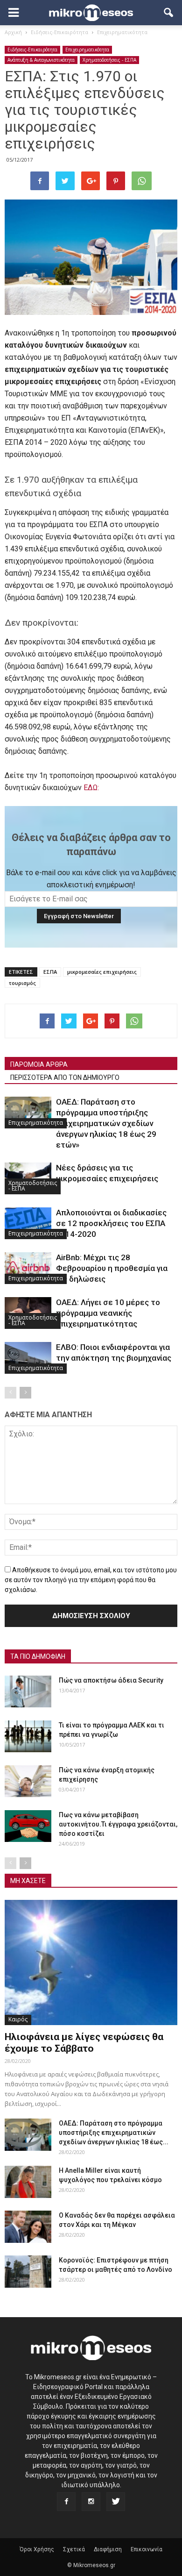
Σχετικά (74, 2549)
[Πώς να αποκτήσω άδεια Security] (28, 1692)
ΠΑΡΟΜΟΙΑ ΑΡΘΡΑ (39, 1064)
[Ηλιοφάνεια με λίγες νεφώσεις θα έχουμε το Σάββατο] (91, 1962)
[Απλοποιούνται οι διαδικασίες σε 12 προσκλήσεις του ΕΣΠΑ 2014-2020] (28, 1224)
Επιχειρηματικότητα (87, 50)
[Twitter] (116, 2502)
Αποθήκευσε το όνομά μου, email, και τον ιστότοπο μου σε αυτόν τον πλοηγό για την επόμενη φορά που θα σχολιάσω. (91, 1580)
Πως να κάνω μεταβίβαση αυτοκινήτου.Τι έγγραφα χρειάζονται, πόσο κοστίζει (118, 1824)
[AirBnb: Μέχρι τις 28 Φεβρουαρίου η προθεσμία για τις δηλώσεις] (28, 1268)
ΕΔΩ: (91, 788)
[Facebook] (66, 2502)
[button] (169, 13)
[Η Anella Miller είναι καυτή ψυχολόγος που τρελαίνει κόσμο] (28, 2182)
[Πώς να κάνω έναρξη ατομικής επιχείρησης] (28, 1781)
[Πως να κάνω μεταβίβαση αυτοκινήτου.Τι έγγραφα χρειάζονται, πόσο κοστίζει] (28, 1826)
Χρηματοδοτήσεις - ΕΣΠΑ (109, 60)
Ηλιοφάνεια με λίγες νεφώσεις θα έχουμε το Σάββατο (84, 2043)
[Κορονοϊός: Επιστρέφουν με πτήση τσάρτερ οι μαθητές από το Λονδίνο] (28, 2272)
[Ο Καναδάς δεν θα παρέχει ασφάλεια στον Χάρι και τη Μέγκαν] (28, 2227)
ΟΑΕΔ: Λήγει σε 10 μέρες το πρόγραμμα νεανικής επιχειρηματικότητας (108, 1313)
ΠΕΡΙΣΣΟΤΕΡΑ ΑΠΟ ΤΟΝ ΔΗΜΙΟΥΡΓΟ (65, 1077)
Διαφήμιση (108, 2549)
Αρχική (13, 32)
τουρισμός (22, 983)
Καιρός (18, 2019)
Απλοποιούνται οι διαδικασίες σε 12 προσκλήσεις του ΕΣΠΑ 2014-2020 (111, 1223)
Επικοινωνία (147, 2549)
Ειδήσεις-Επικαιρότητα (32, 50)
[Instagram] (91, 2502)
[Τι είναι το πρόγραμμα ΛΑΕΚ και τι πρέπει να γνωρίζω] (28, 1737)
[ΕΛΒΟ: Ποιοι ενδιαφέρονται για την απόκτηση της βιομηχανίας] (28, 1358)
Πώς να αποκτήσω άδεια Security (111, 1680)
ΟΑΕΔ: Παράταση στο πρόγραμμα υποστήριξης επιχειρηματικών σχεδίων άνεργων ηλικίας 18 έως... (114, 2133)
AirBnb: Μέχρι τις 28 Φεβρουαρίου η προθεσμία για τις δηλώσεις (112, 1268)
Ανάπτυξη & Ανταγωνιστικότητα (41, 60)
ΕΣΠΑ (50, 972)
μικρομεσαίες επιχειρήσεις (102, 972)
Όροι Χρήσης (37, 2549)
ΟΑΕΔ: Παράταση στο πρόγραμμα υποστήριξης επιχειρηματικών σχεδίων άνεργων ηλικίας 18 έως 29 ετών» (106, 1123)
